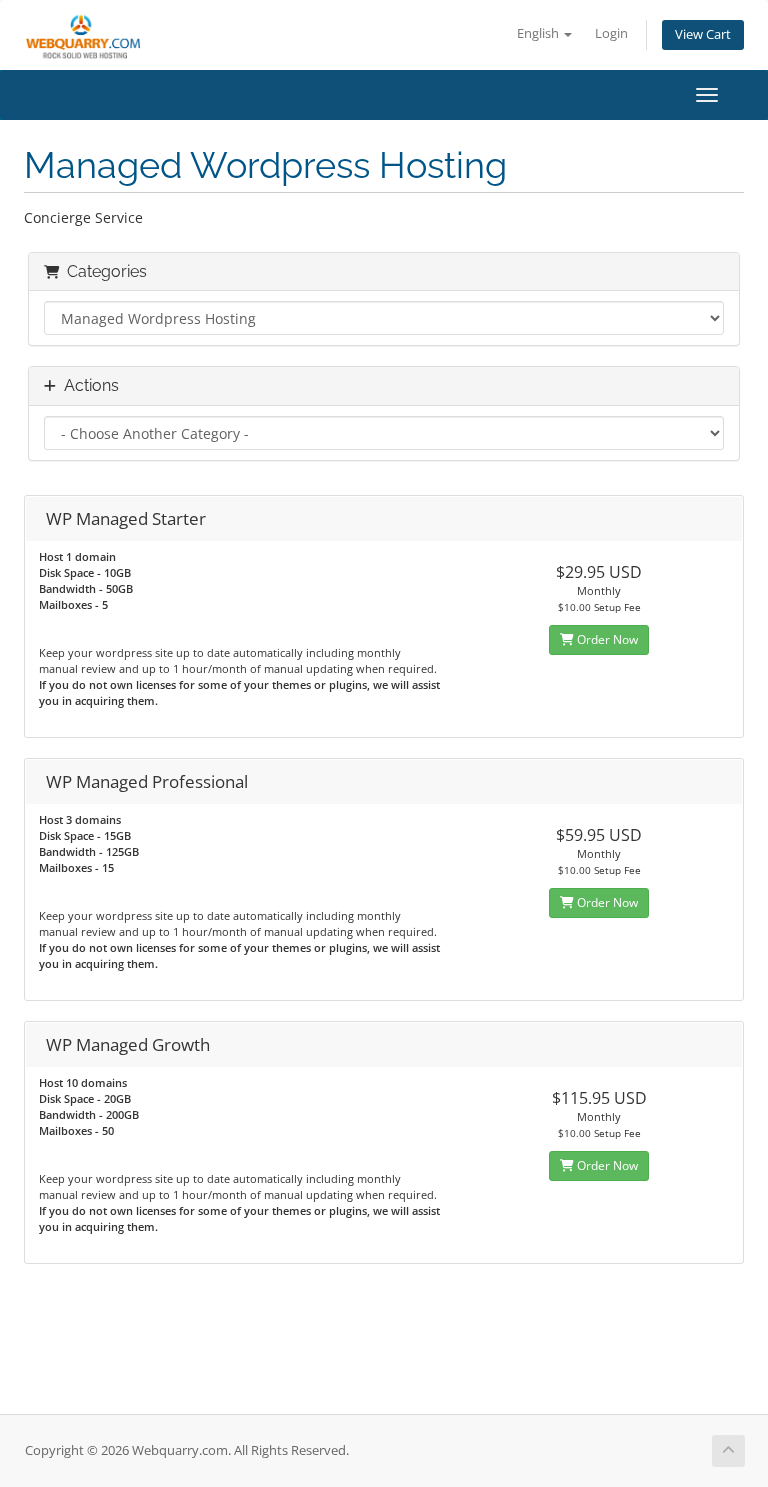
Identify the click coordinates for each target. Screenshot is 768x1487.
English (539, 33)
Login (611, 33)
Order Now (606, 639)
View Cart (703, 34)
